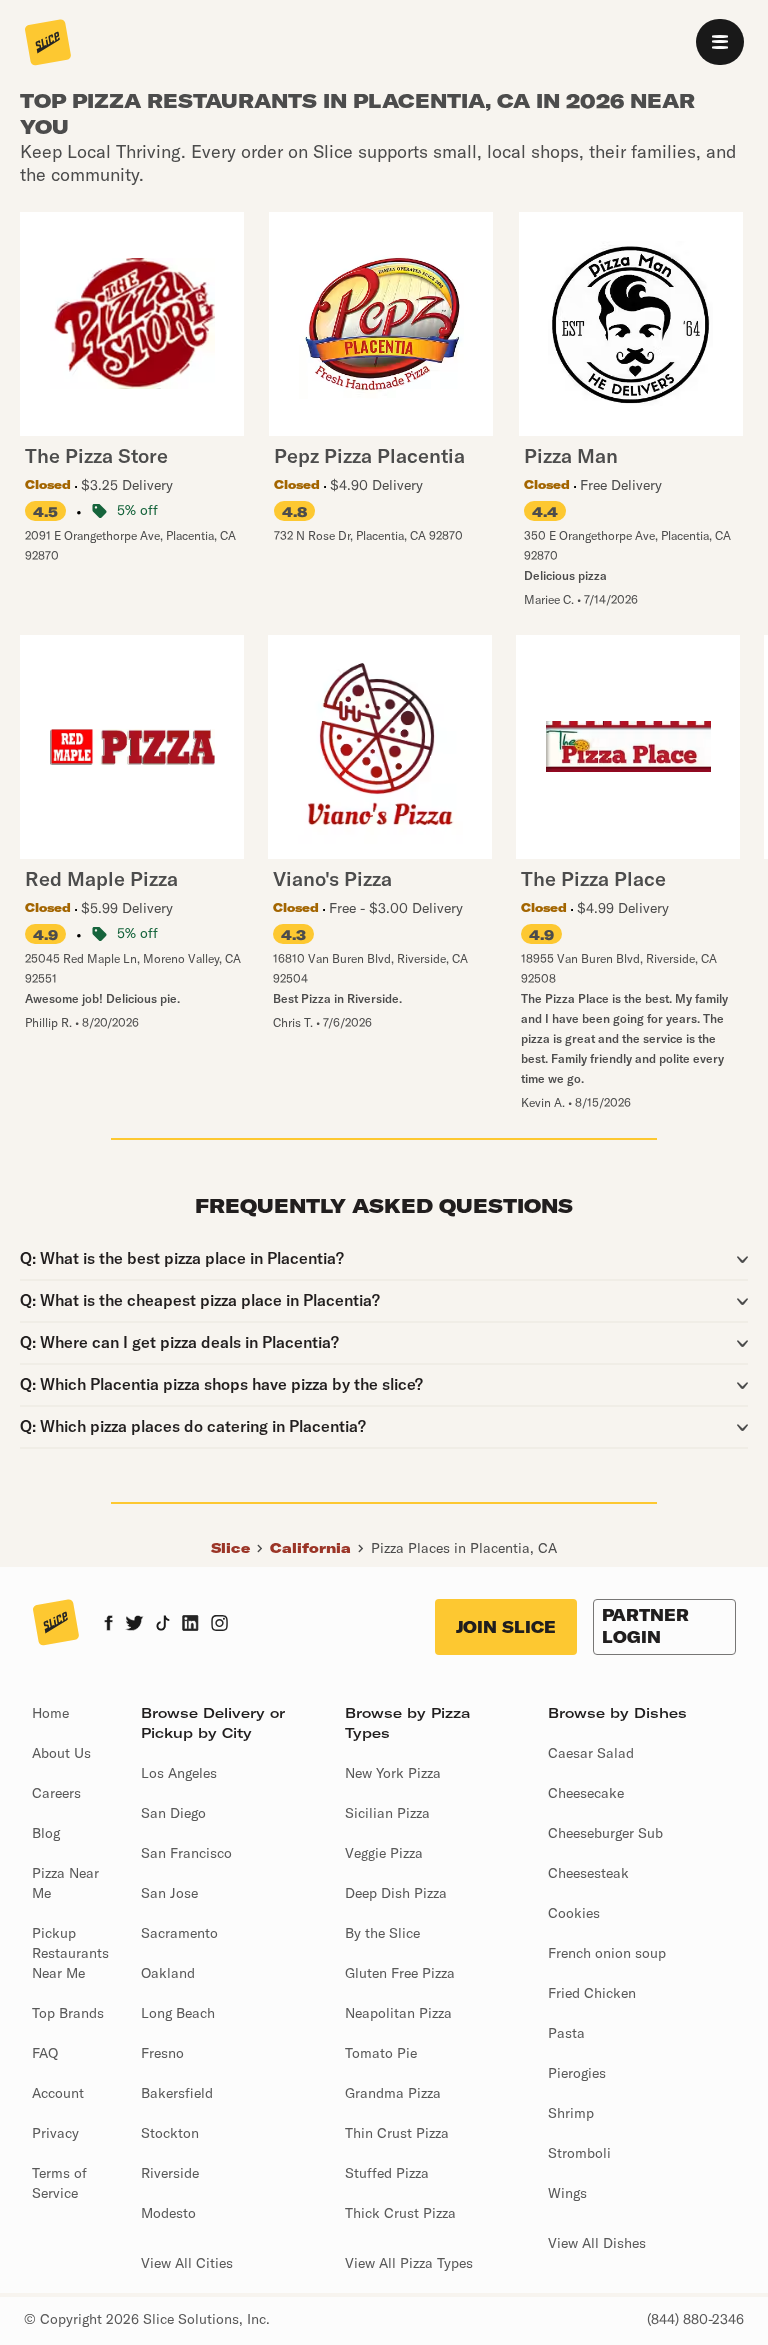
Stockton (170, 2133)
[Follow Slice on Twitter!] (134, 1625)
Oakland (168, 1973)
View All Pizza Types (409, 2263)
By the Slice (382, 1933)
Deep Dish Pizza (396, 1893)
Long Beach (178, 2013)
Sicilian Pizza (387, 1813)
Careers (56, 1793)
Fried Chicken (592, 1993)
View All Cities (187, 2263)
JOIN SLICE (506, 1627)
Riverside (170, 2173)
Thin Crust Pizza (397, 2133)
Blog (46, 1833)
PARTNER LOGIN (645, 1626)
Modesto (168, 2213)
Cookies (574, 1913)
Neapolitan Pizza (398, 2013)
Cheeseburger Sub (605, 1833)
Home (50, 1713)
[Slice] (48, 44)
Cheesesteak (588, 1873)
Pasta (566, 2033)
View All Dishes (597, 2243)
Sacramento (179, 1933)
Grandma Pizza (393, 2093)
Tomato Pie (381, 2053)
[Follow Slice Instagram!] (220, 1625)
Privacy (55, 2133)
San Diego (173, 1813)
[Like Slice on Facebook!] (108, 1625)
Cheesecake (586, 1793)
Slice (230, 1548)
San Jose (169, 1893)
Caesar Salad (591, 1753)
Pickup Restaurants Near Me (70, 1953)
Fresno (162, 2053)
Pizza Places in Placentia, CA (464, 1548)
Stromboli (579, 2153)
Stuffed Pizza (387, 2173)
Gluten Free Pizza (400, 1973)
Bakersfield (177, 2093)
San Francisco (186, 1853)
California (310, 1548)
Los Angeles (179, 1773)
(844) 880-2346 (695, 2319)
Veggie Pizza (384, 1853)
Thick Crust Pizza (400, 2213)
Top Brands (68, 2013)
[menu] (720, 42)
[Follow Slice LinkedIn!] (190, 1625)
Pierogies (577, 2073)
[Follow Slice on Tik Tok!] (163, 1625)
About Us (61, 1753)
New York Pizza (393, 1773)
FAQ (45, 2053)
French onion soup (607, 1953)
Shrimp (571, 2113)
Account (58, 2093)
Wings (567, 2193)
